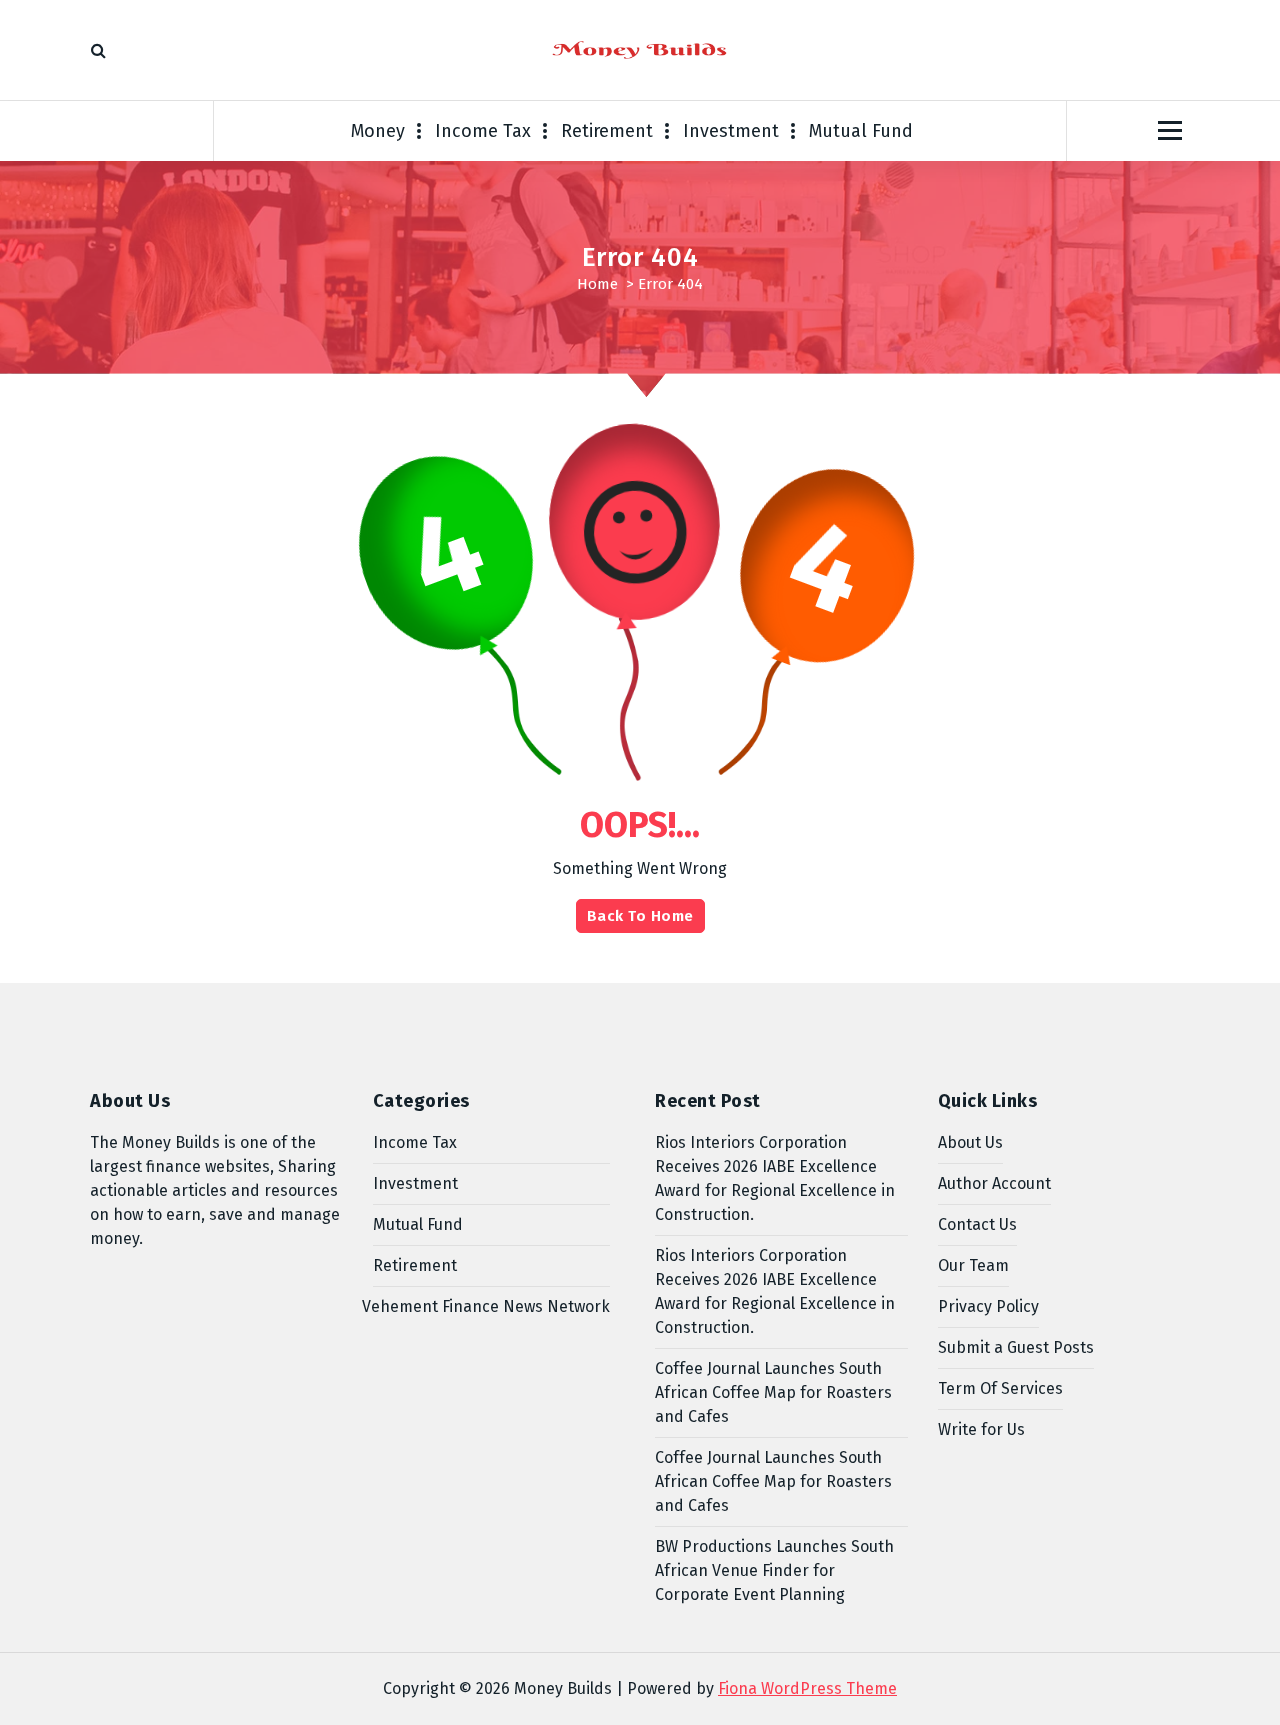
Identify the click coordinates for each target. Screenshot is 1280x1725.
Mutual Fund (861, 131)
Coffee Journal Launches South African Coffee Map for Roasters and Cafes (773, 1392)
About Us (970, 1142)
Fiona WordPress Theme (807, 1688)
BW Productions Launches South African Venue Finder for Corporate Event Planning (774, 1570)
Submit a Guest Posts (1016, 1347)
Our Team (973, 1265)
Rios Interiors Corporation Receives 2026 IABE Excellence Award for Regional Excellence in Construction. (775, 1178)
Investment (731, 131)
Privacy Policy (988, 1306)
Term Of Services (1000, 1388)
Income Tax (483, 131)
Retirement (607, 131)
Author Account (994, 1183)
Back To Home (640, 916)
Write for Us (981, 1429)
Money (378, 131)
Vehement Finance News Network (486, 1306)
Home (597, 284)
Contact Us (977, 1224)
